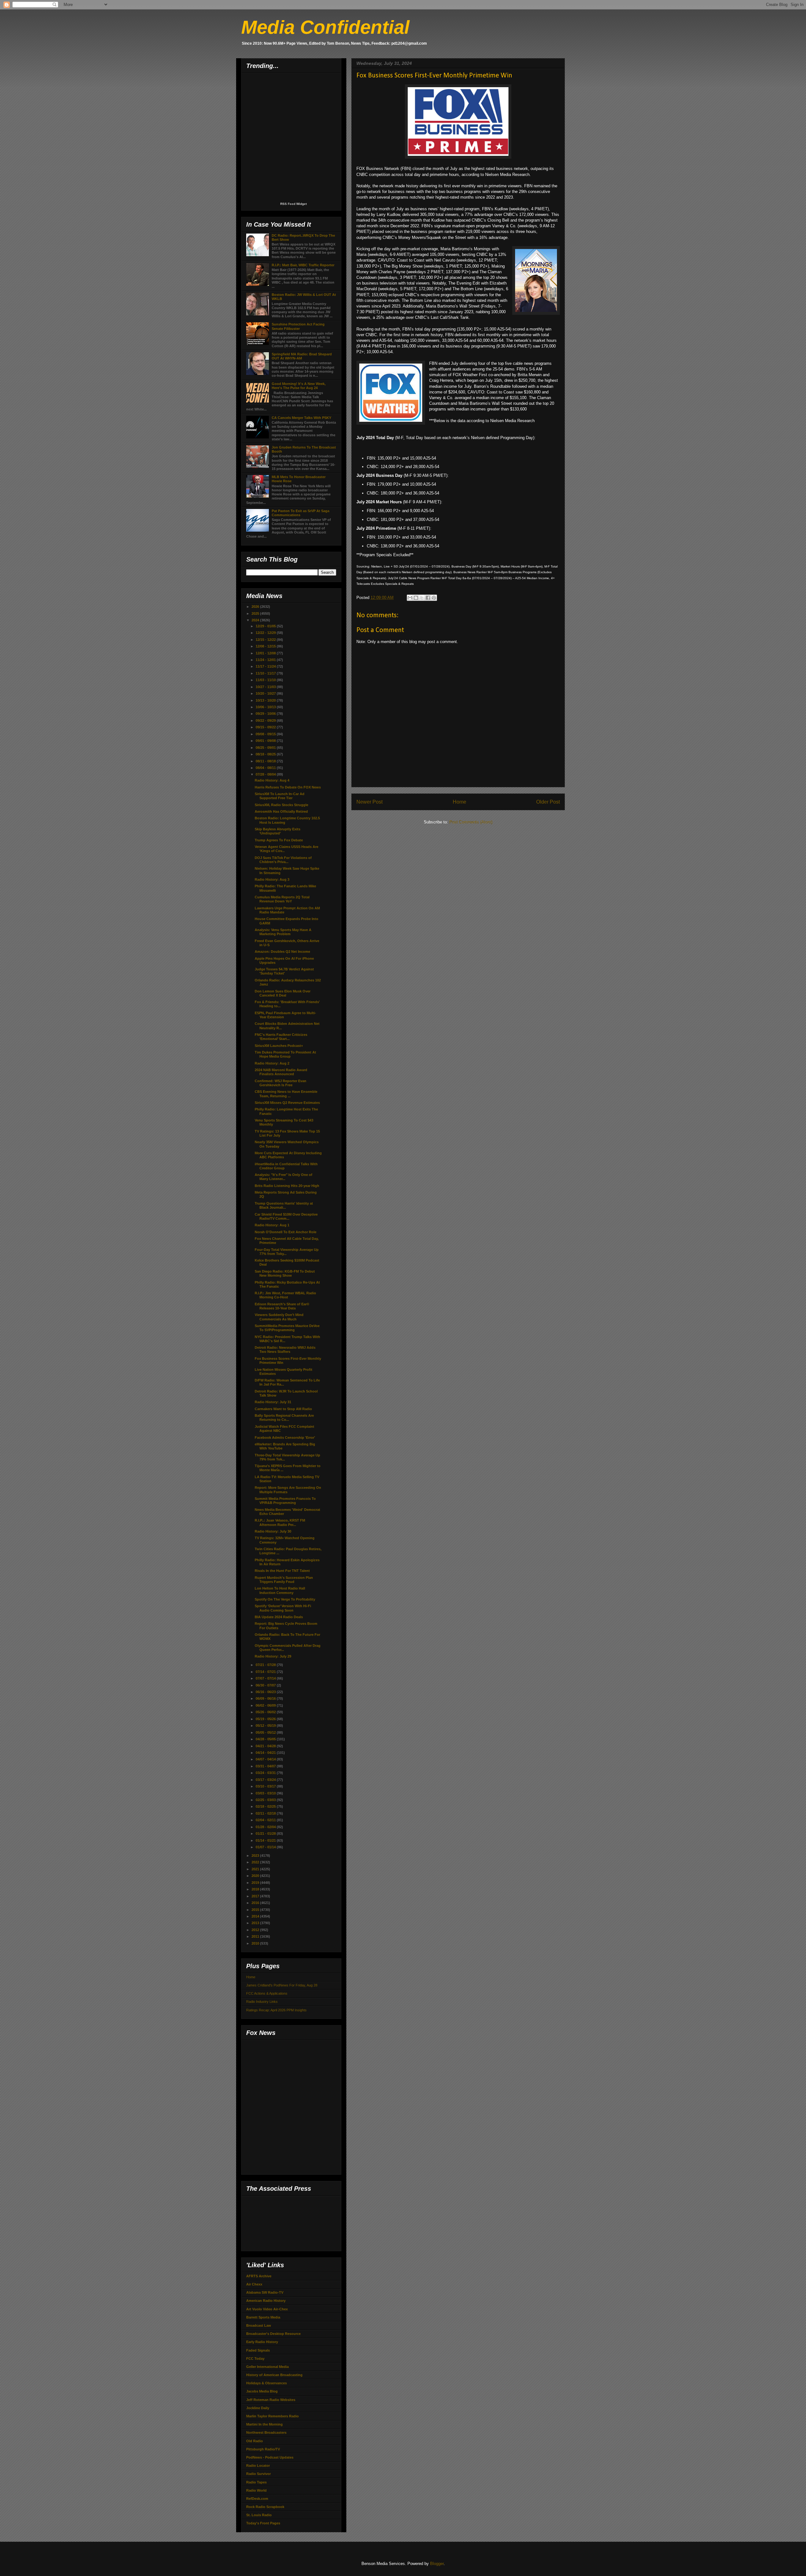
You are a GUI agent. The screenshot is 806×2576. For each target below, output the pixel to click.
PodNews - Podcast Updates (270, 2457)
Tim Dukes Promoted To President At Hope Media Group (285, 1054)
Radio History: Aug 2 (272, 1063)
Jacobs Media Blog (262, 2391)
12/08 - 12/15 (266, 646)
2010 (256, 1943)
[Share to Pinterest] (434, 598)
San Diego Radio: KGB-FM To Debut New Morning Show (285, 1273)
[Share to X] (422, 598)
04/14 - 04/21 (266, 1753)
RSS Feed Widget (293, 204)
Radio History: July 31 (273, 1402)
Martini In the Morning (264, 2424)
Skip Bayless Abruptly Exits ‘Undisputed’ (278, 831)
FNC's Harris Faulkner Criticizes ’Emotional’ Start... (281, 1037)
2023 (256, 1856)
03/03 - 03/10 (266, 1793)
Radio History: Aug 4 (272, 780)
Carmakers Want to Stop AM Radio (283, 1409)
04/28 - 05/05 (266, 1739)
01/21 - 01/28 (266, 1833)
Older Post (548, 802)
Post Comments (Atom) (471, 822)
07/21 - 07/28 (266, 1665)
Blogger (437, 2564)
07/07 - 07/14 (266, 1678)
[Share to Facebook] (428, 598)
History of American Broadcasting (274, 2375)
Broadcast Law (259, 2325)
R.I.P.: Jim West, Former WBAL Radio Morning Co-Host (285, 1295)
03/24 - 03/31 (266, 1773)
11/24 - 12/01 (266, 660)
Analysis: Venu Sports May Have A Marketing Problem (283, 932)
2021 (256, 1869)
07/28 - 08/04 (266, 774)
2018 (256, 1889)
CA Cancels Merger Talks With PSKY (301, 418)
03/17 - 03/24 (266, 1780)
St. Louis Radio (259, 2515)
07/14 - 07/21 (266, 1672)
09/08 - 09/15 (266, 734)
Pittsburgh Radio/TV (263, 2449)
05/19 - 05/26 (266, 1719)
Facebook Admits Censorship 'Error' (285, 1438)
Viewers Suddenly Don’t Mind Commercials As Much (279, 1317)
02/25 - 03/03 (266, 1800)
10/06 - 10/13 (266, 707)
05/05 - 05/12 (266, 1732)
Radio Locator (258, 2466)
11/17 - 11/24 (266, 666)
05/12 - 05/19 (266, 1726)
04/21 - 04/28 (266, 1746)
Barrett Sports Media (263, 2317)
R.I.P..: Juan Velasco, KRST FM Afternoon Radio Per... (280, 1522)
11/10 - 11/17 (266, 673)
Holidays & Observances (267, 2383)
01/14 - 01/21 (266, 1840)
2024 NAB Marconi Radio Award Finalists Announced (281, 1072)
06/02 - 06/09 (266, 1705)
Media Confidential (325, 27)
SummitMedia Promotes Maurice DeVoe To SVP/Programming (287, 1328)
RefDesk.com (257, 2499)
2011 (256, 1936)
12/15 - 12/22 (266, 640)
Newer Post (369, 802)
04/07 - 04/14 (266, 1759)
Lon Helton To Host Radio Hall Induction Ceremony (280, 1590)
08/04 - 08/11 (266, 768)
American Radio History (266, 2301)
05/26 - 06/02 (266, 1712)
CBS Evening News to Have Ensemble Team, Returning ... (286, 1094)
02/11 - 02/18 (266, 1813)
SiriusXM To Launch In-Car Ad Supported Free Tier (280, 796)
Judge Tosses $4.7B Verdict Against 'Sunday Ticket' (284, 971)
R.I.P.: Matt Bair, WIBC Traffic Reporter (303, 265)
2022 (256, 1862)
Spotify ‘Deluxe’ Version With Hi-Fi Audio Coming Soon (283, 1608)
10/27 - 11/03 (266, 687)
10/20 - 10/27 (266, 693)
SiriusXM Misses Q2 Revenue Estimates (287, 1103)
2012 (256, 1930)
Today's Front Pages (263, 2523)
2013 (256, 1923)
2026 (256, 607)
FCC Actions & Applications (267, 1993)
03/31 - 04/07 (266, 1766)
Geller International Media (267, 2367)
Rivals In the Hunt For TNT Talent (282, 1571)
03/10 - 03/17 (266, 1786)
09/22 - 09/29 (266, 720)
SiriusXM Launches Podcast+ (279, 1046)
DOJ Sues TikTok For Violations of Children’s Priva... (283, 860)
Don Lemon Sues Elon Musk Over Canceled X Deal (283, 993)
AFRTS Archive (259, 2276)
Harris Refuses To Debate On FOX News (288, 787)
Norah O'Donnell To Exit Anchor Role (286, 1232)
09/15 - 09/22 (266, 727)
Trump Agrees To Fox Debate (279, 840)
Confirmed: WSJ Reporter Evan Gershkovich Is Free (281, 1083)
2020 (256, 1876)
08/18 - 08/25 (266, 754)
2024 (256, 620)
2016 (256, 1903)
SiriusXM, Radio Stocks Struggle (281, 805)
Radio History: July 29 (273, 1656)
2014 (256, 1916)
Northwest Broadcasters (266, 2432)
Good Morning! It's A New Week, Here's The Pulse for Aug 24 (299, 386)
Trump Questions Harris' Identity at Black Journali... (284, 1205)
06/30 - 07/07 (266, 1685)
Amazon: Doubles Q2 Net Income (282, 952)
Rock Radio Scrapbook (265, 2507)
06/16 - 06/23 (266, 1692)
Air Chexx (254, 2284)
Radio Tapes (256, 2482)
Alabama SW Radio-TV (265, 2292)
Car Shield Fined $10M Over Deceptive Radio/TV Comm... (286, 1216)
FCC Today (255, 2359)
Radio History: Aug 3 (272, 879)
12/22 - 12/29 (266, 633)
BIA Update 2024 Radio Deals (279, 1617)
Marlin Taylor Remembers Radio (272, 2416)
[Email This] (410, 598)
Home (460, 802)
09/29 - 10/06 (266, 714)
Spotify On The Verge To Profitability (285, 1599)
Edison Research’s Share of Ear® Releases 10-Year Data (282, 1306)
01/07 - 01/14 (266, 1847)
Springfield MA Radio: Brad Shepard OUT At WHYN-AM (302, 356)
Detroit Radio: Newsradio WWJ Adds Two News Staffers (285, 1350)
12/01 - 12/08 (266, 653)
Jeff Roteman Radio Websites (271, 2400)
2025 (256, 613)
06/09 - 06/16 (266, 1698)
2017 (256, 1896)
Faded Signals (258, 2350)
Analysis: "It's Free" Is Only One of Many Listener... (284, 1177)
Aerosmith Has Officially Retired (281, 811)
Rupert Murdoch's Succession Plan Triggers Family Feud (284, 1580)
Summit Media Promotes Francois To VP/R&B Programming (285, 1501)
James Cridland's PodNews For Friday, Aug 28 (282, 1985)
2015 (256, 1910)
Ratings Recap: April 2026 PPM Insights (276, 2010)
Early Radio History (262, 2342)
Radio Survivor (258, 2474)
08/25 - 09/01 (266, 748)
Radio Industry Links (262, 2002)
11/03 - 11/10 (266, 680)
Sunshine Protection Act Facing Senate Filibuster (298, 326)
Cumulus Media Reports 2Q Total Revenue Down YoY (282, 899)
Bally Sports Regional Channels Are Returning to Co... (284, 1418)
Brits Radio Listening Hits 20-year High (287, 1186)
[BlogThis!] (416, 598)
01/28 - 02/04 (266, 1827)
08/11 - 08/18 (266, 761)
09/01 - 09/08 (266, 741)
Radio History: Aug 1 (272, 1225)
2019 (256, 1883)
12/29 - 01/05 (266, 626)
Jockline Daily (258, 2408)
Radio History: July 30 (273, 1531)
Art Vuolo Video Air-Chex (267, 2309)
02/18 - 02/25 (266, 1806)
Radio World (256, 2490)
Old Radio (255, 2441)
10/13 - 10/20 (266, 700)
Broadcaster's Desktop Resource (273, 2334)
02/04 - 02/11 (266, 1820)
